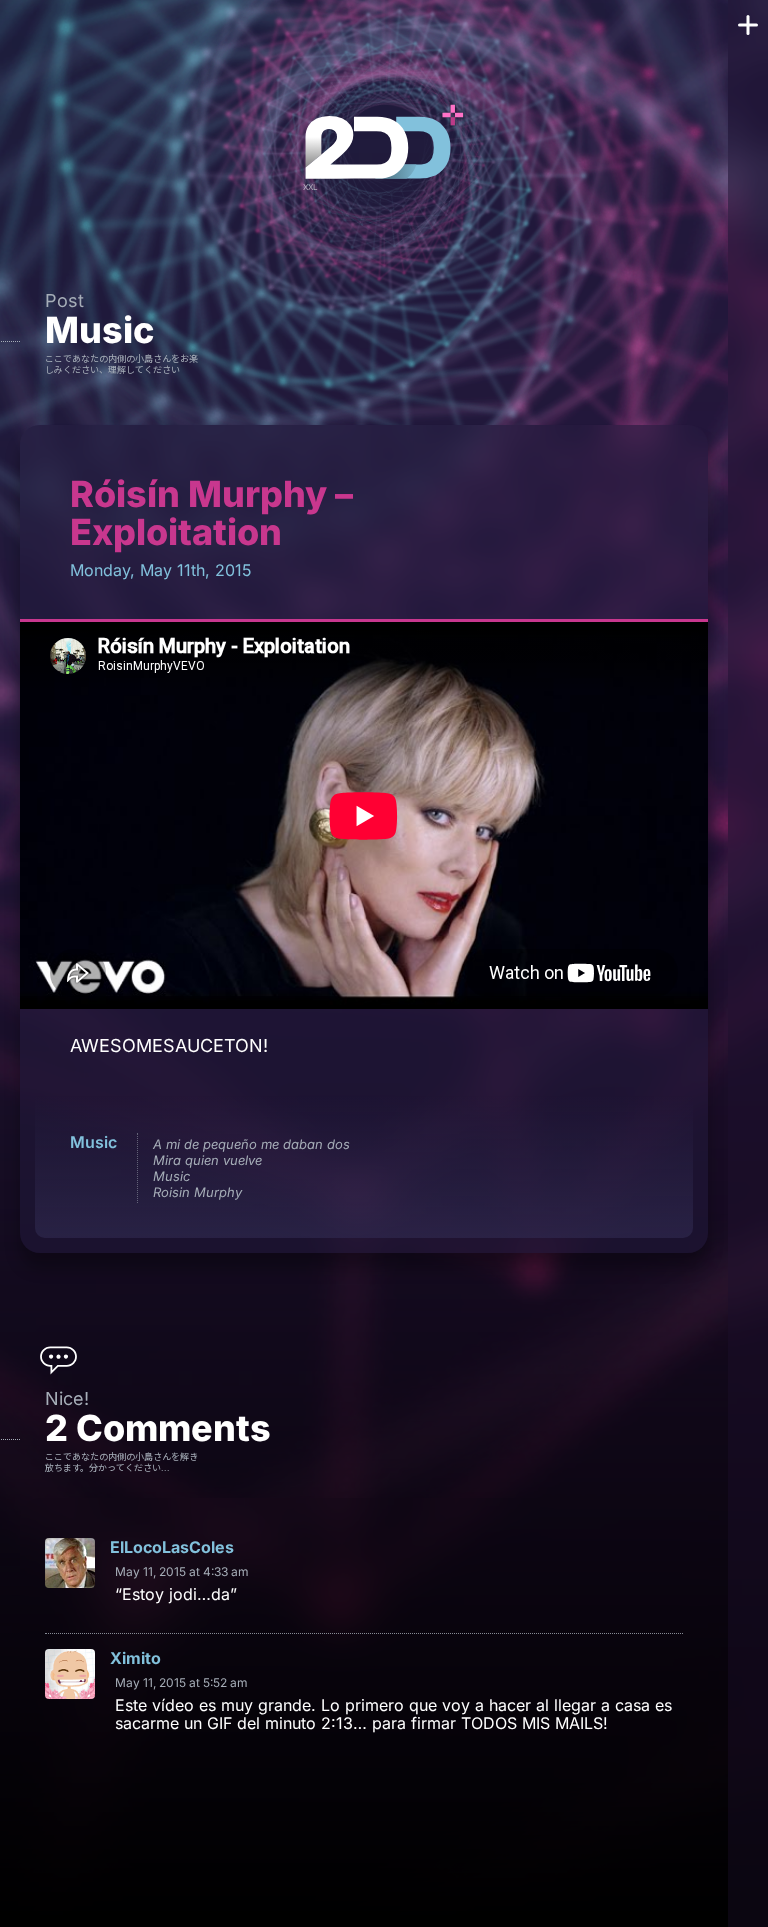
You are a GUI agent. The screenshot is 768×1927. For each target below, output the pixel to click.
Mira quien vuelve (207, 1160)
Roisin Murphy (197, 1192)
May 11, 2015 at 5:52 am (181, 1682)
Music (99, 330)
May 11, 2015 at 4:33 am (182, 1571)
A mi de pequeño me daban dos (251, 1144)
